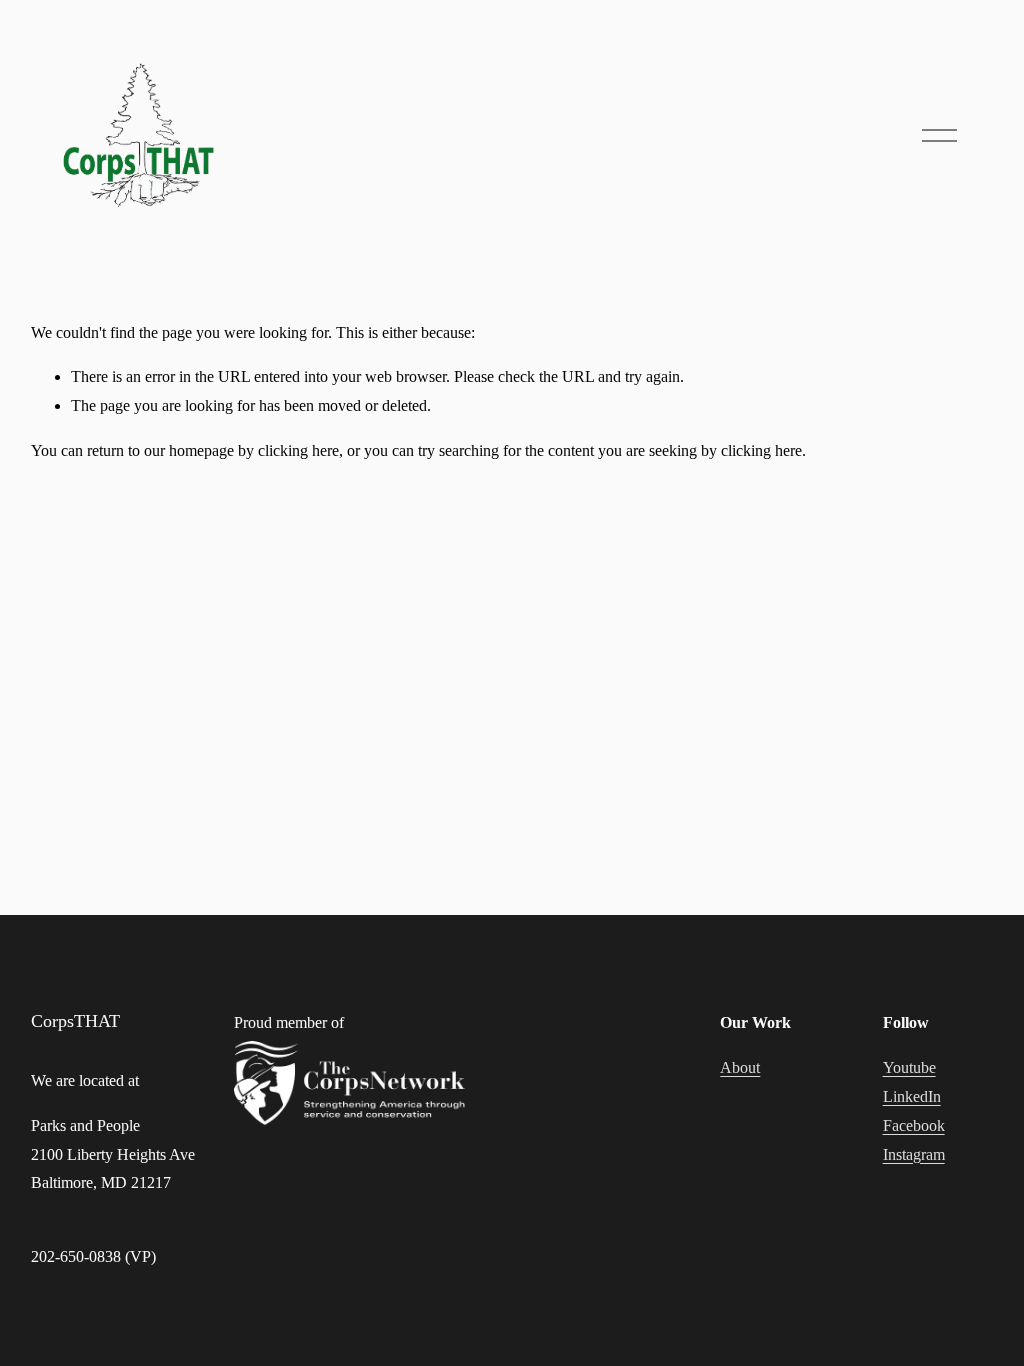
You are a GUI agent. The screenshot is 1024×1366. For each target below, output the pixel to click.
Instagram (914, 1154)
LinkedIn (912, 1096)
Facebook (914, 1125)
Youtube (909, 1067)
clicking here (298, 450)
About (740, 1067)
